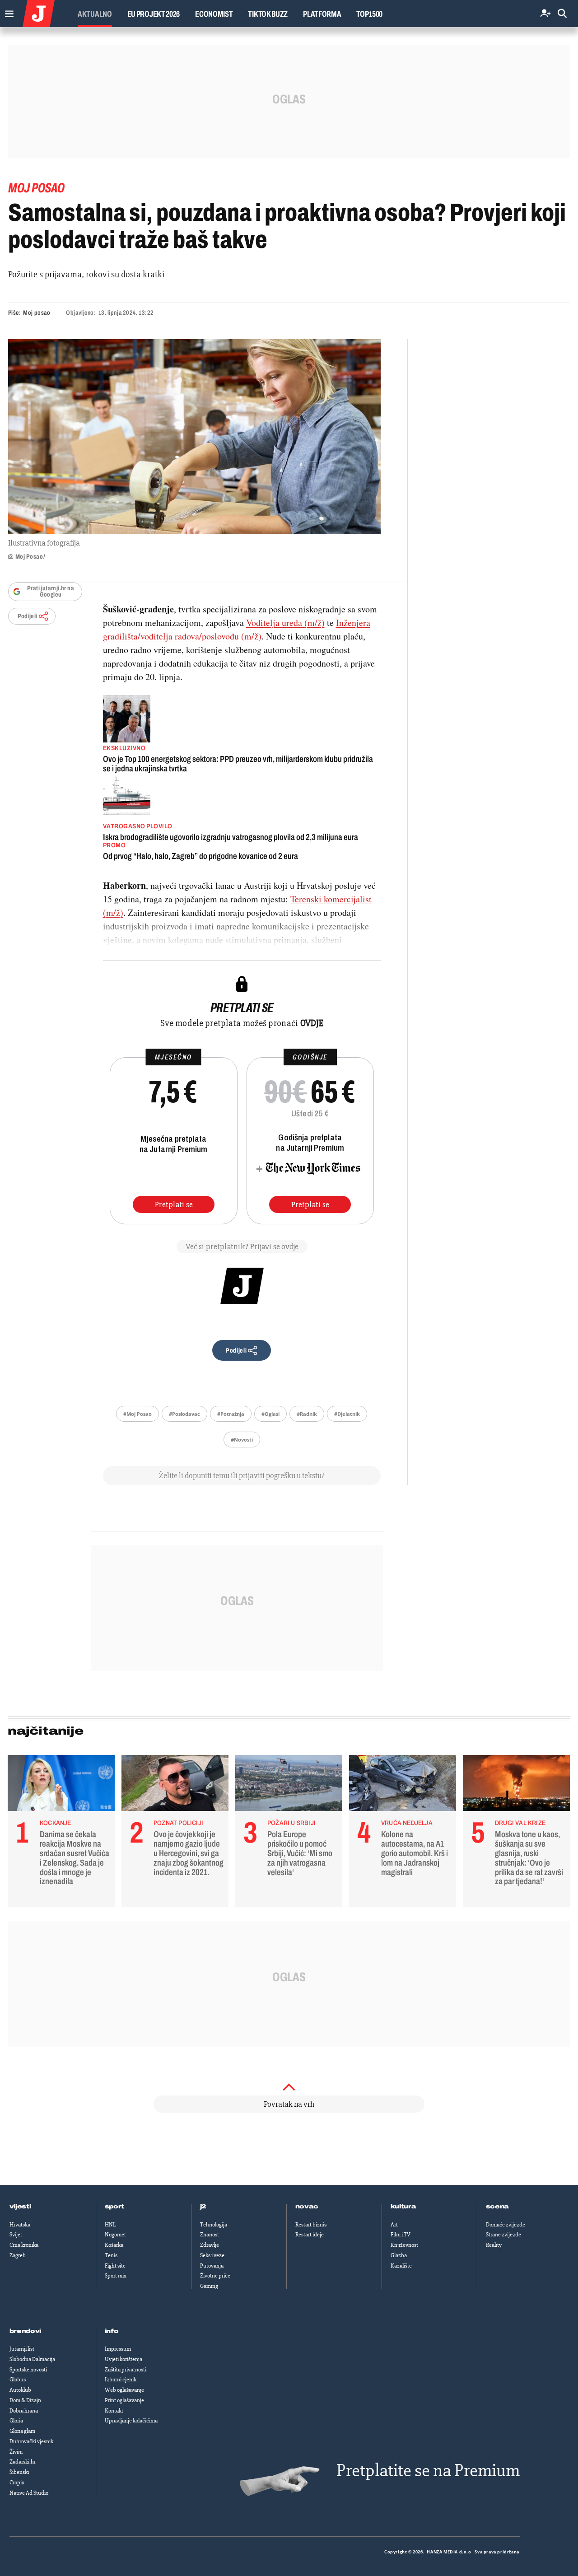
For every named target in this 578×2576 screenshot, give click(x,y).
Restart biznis (311, 2225)
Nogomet (115, 2235)
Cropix (17, 2483)
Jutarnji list (22, 2349)
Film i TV (401, 2235)
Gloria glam (22, 2431)
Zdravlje (210, 2245)
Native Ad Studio (29, 2493)
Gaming (209, 2286)
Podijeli (28, 616)
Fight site (115, 2266)
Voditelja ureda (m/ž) (285, 623)
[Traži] (562, 14)
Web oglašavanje (124, 2390)
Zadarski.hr (23, 2462)
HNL (110, 2225)
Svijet (16, 2235)
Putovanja (212, 2266)
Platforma (322, 14)
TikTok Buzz (268, 14)
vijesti (20, 2207)
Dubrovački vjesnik (31, 2441)
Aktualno (95, 14)
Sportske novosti (28, 2370)
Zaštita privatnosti (126, 2370)
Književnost (404, 2245)
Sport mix (116, 2276)
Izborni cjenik (121, 2380)
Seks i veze (212, 2255)
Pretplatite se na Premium (428, 2471)
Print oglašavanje (124, 2400)
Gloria (16, 2421)
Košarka (114, 2245)
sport (115, 2207)
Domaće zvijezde (506, 2225)
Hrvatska (20, 2225)
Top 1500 (369, 14)
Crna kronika (24, 2245)
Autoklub (20, 2390)
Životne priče (215, 2276)
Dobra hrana (24, 2411)
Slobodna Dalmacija (32, 2359)
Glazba (399, 2255)
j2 (203, 2207)
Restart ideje (310, 2235)
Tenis (111, 2255)
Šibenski (19, 2472)
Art (394, 2225)
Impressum (118, 2349)
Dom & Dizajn (25, 2400)
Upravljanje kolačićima (131, 2421)
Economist (214, 14)
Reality (494, 2245)
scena (498, 2207)
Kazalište (401, 2266)
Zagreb (18, 2255)
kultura (403, 2207)
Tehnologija (214, 2225)
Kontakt (114, 2411)
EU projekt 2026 (154, 14)
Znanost (210, 2235)
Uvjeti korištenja (124, 2359)
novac (307, 2207)
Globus (18, 2380)
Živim (16, 2452)
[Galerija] (194, 437)
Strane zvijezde (503, 2235)
